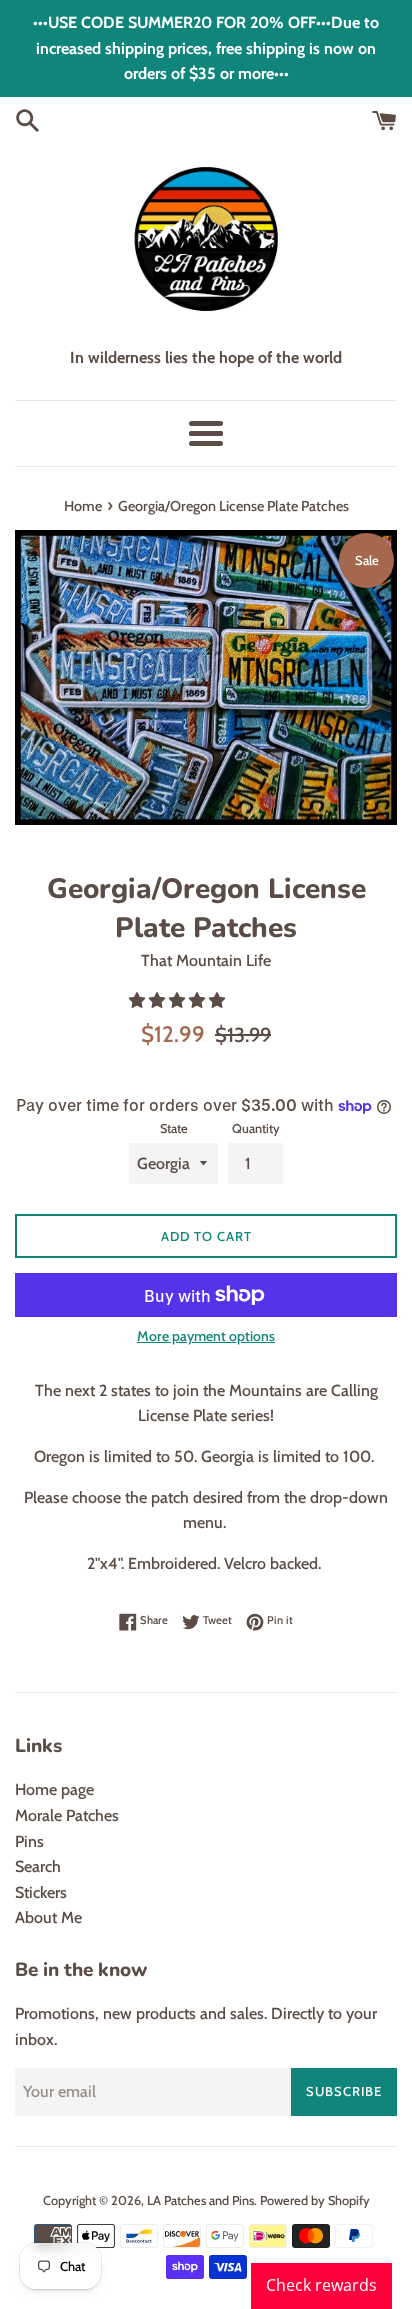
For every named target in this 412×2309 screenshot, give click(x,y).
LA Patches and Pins (200, 2200)
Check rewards (321, 2285)
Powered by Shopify (315, 2200)
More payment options (206, 1336)
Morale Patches (67, 1815)
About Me (48, 1917)
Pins (29, 1841)
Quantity (256, 1128)
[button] (179, 1000)
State (174, 1128)
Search (38, 1866)
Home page (54, 1789)
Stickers (41, 1892)
